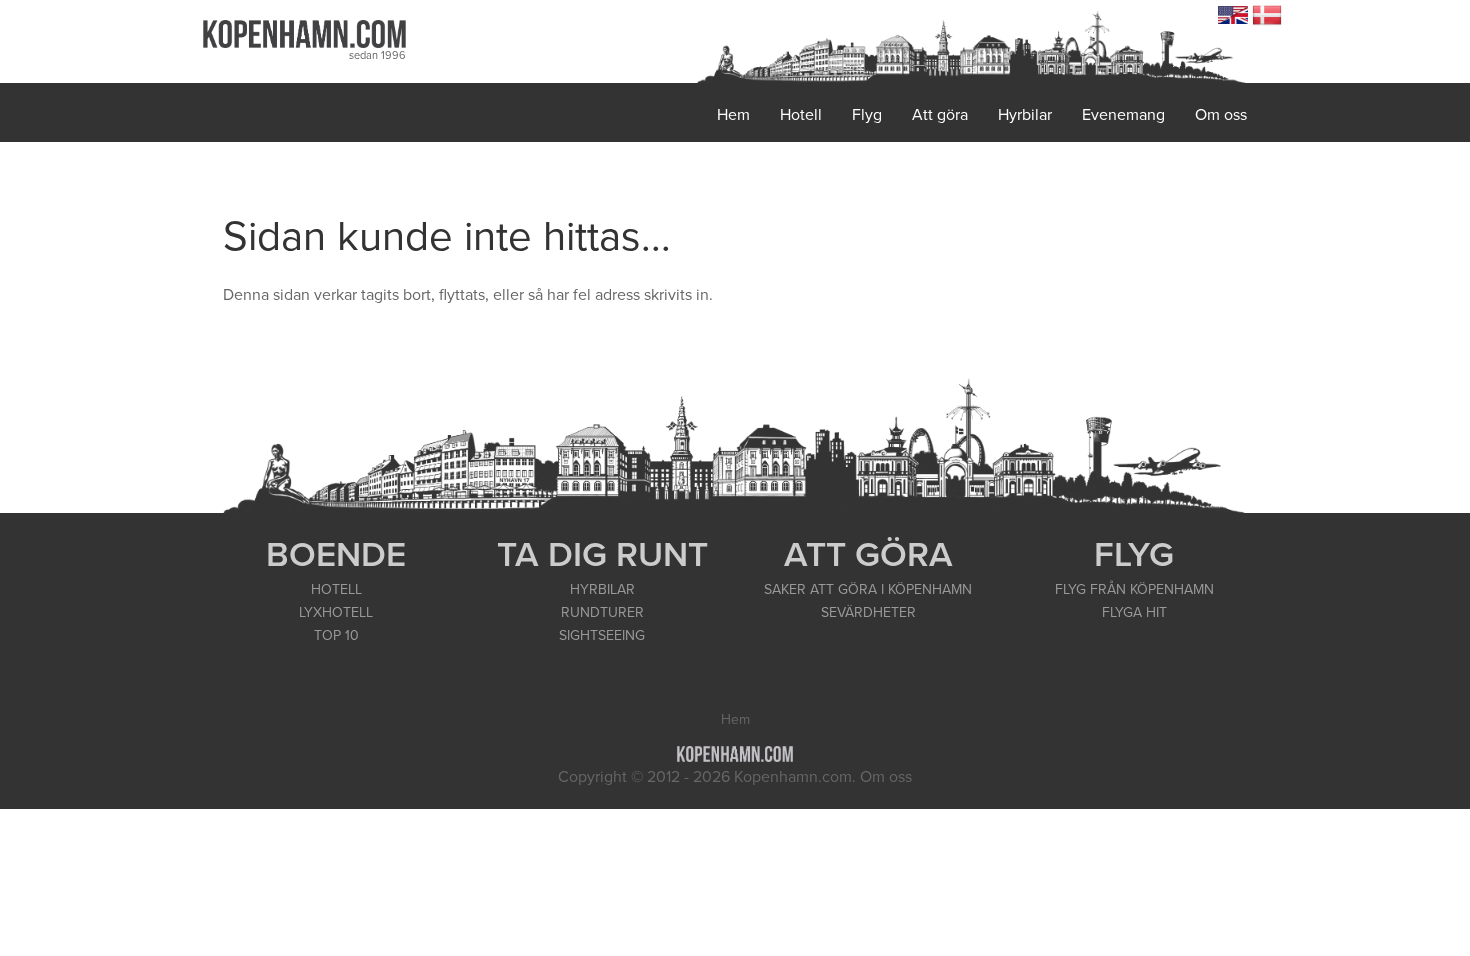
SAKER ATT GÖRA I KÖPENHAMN (868, 589)
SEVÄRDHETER (868, 612)
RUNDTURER (602, 612)
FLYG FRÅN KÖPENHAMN (1134, 589)
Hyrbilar (1025, 115)
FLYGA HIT (1134, 612)
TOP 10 (336, 635)
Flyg (867, 115)
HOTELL (336, 589)
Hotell (801, 115)
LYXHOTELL (336, 612)
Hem (733, 115)
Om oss (1221, 115)
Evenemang (1123, 115)
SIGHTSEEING (602, 635)
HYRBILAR (602, 589)
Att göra (940, 115)
